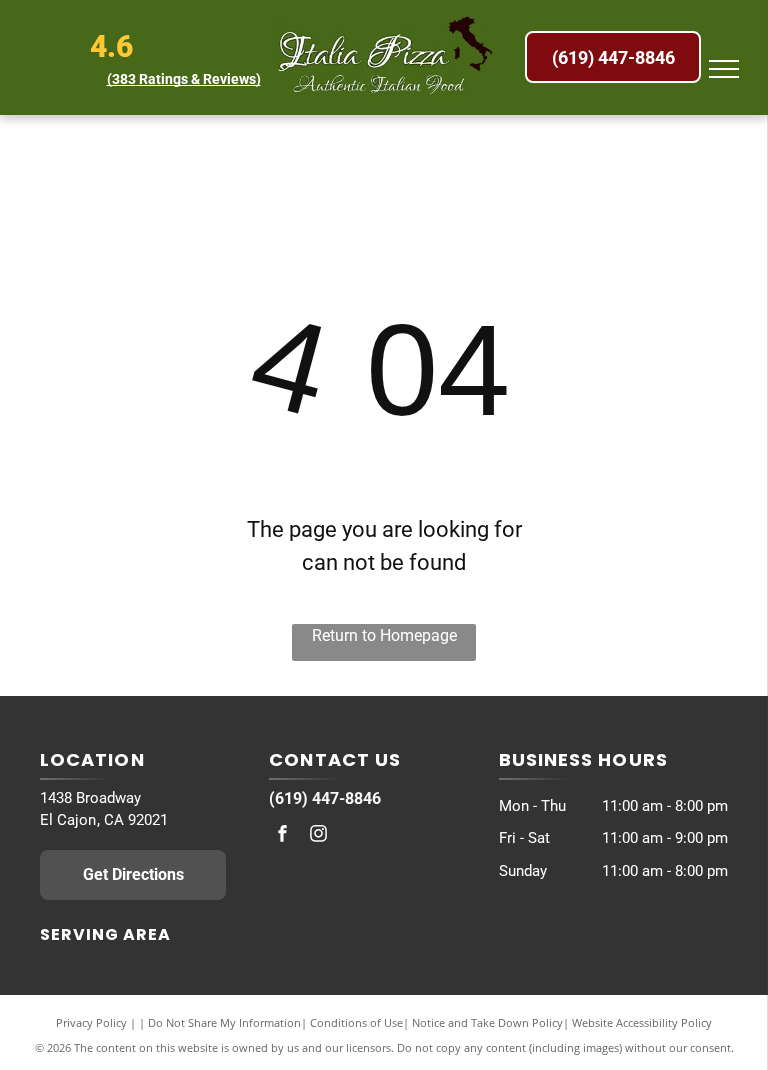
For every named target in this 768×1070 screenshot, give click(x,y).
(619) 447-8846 (325, 798)
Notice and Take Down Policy (487, 1022)
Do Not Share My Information (224, 1022)
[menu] (724, 69)
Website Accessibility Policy (642, 1022)
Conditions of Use (356, 1022)
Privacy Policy (91, 1022)
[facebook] (282, 836)
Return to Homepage (384, 635)
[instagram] (318, 836)
